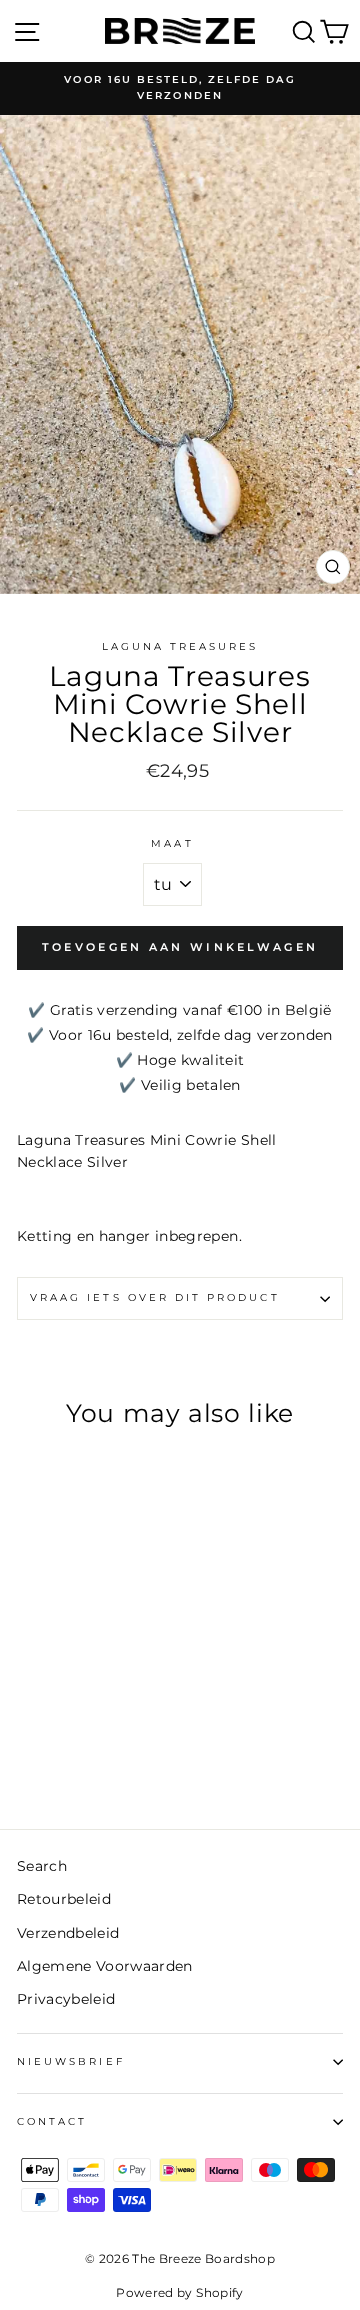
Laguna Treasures (180, 646)
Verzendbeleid (68, 1933)
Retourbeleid (64, 1899)
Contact (52, 2121)
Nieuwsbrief (71, 2061)
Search (42, 1866)
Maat (172, 843)
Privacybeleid (66, 1999)
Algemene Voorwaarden (105, 1966)
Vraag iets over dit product (155, 1297)
